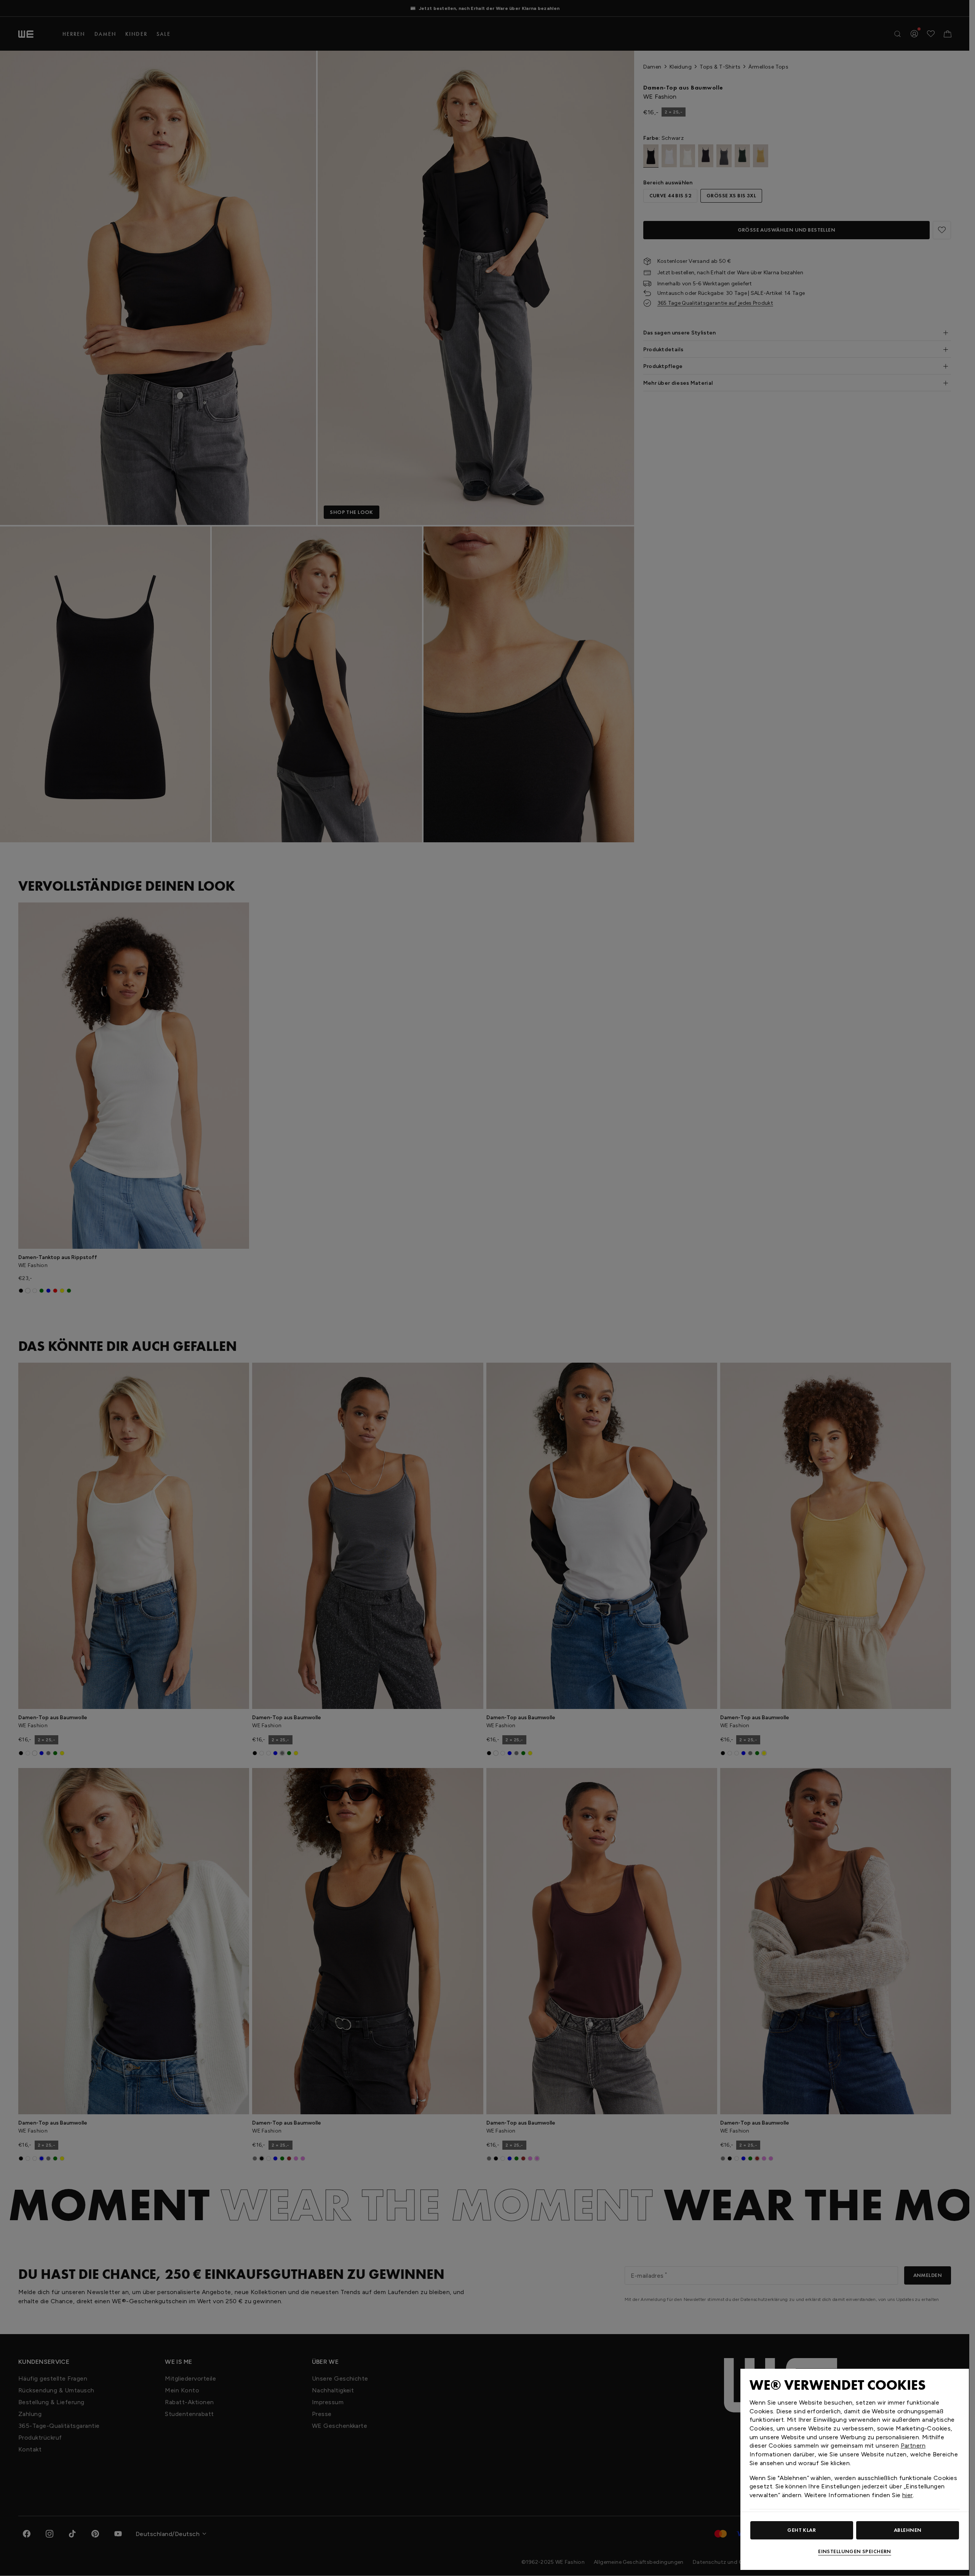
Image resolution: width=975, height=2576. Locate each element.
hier (908, 2495)
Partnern (913, 2446)
